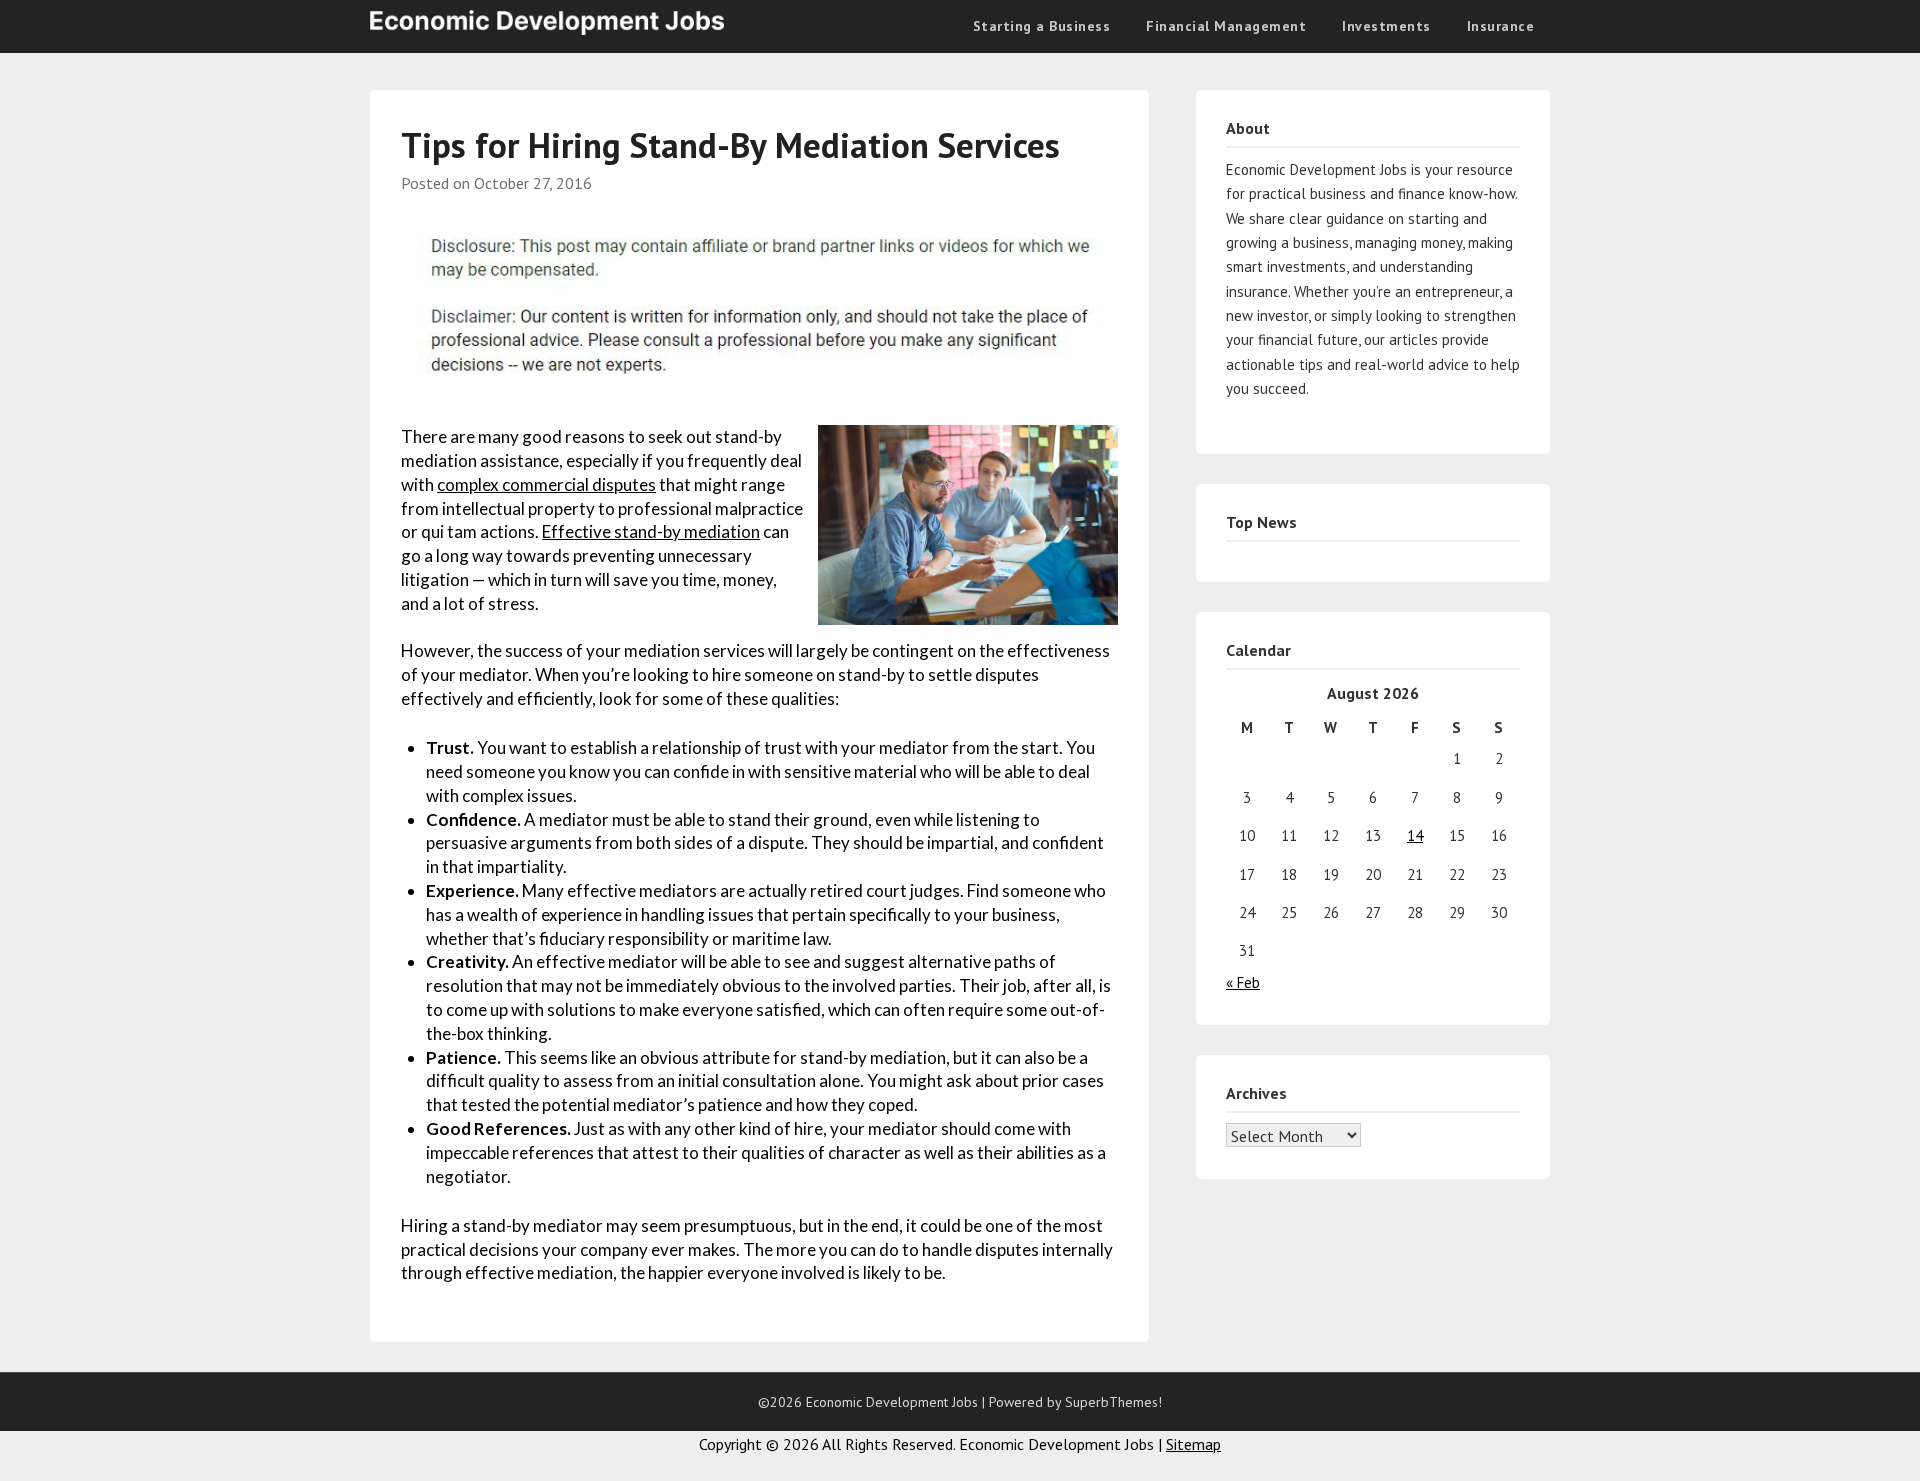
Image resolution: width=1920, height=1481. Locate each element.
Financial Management (1226, 26)
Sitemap (1193, 1444)
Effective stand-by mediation (651, 531)
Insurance (1501, 26)
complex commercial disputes (546, 484)
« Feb (1243, 982)
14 (1415, 835)
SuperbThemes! (1113, 1402)
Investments (1386, 26)
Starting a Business (1042, 26)
